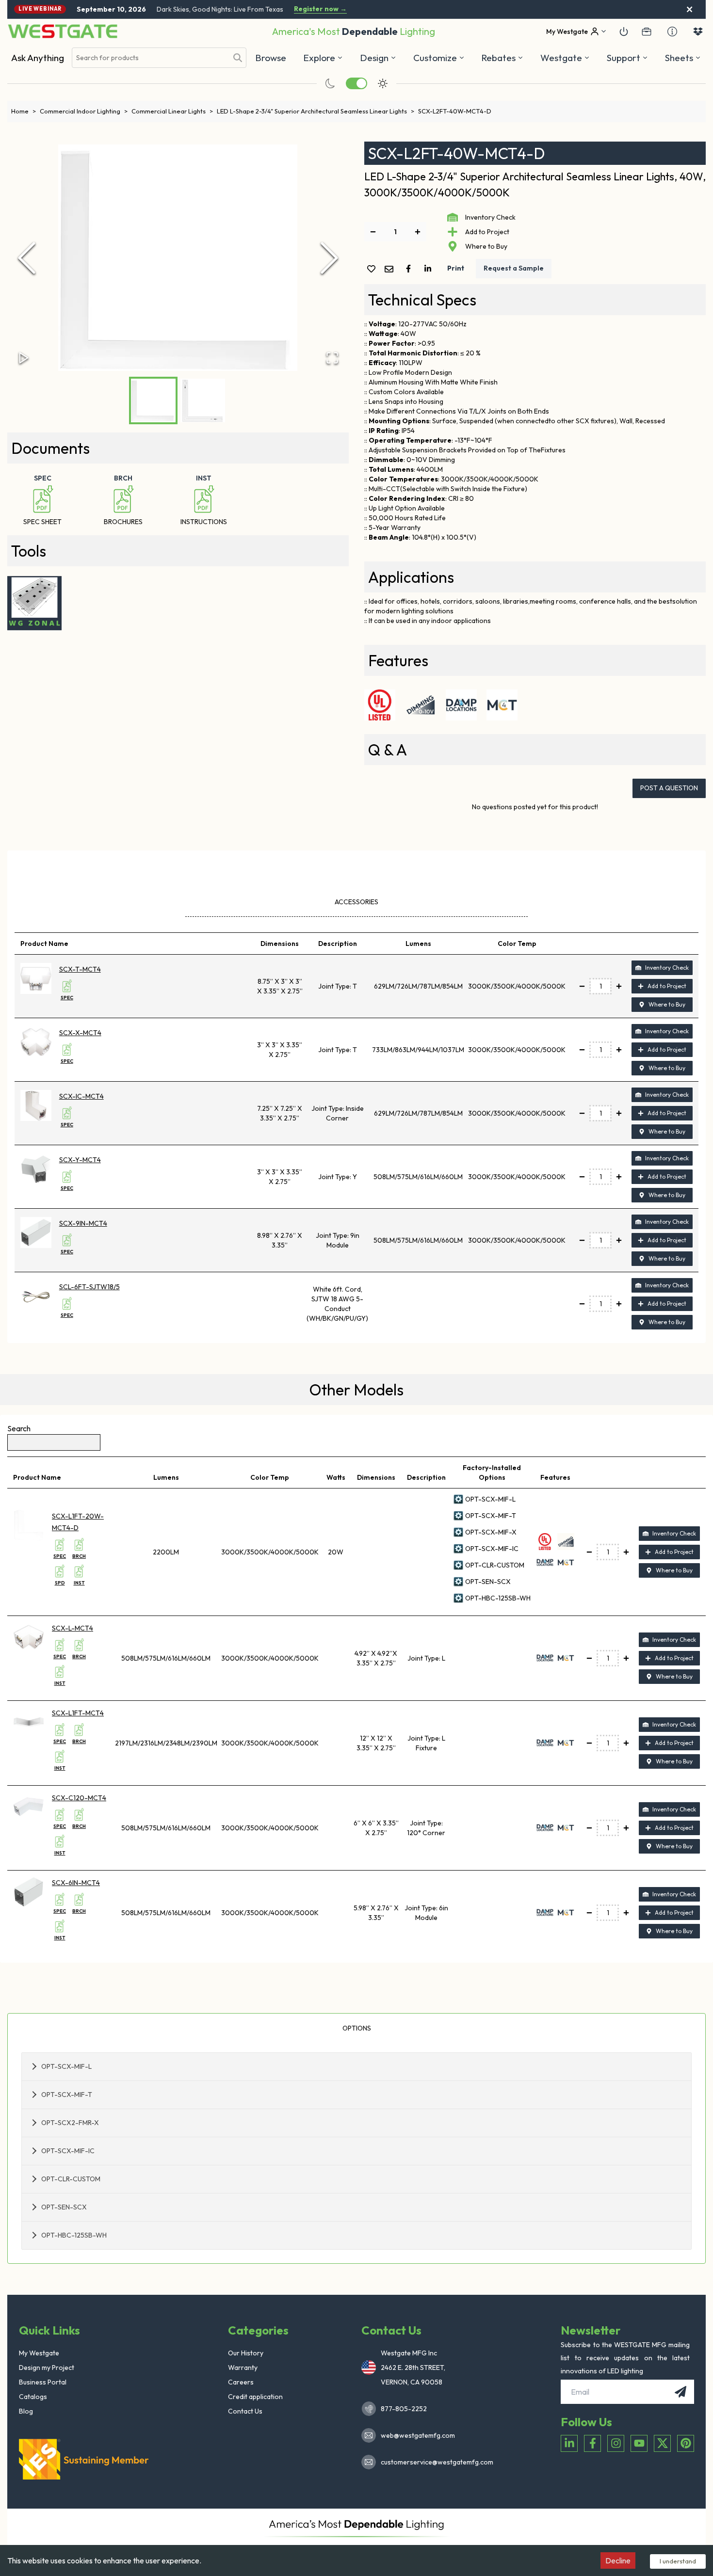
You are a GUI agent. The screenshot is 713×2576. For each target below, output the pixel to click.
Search (19, 1428)
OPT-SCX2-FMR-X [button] (70, 2123)
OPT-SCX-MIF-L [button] (66, 2066)
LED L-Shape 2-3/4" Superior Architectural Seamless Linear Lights (316, 111)
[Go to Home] (63, 31)
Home (24, 111)
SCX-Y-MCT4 (80, 1160)
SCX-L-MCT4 (73, 1628)
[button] (502, 58)
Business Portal (43, 2382)
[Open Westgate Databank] (698, 32)
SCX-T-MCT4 (80, 969)
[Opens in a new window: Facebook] (592, 2443)
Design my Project (47, 2368)
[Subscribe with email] (681, 2392)
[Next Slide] (329, 258)
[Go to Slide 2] (203, 400)
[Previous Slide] (27, 258)
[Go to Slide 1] (153, 400)
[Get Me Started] (624, 32)
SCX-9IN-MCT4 (83, 1223)
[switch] (356, 83)
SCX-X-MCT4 (80, 1033)
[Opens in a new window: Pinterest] (686, 2443)
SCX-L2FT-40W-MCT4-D (455, 111)
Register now (320, 9)
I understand (678, 2561)
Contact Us (245, 2411)
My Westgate (39, 2353)
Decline (618, 2560)
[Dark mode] (330, 83)
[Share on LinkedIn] (430, 269)
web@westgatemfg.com (418, 2435)
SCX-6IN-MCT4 (76, 1883)
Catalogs (33, 2397)
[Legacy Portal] (647, 32)
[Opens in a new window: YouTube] (639, 2443)
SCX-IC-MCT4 (81, 1096)
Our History (246, 2353)
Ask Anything (38, 58)
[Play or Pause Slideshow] (24, 358)
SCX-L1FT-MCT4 (78, 1713)
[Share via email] (391, 270)
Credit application (255, 2397)
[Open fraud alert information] (672, 32)
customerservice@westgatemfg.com (434, 2462)
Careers (241, 2382)
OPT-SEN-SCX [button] (64, 2207)
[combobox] (150, 58)
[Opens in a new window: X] (662, 2443)
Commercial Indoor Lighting (84, 111)
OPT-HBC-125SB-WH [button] (74, 2235)
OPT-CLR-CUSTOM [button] (71, 2179)
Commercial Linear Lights (172, 111)
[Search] (238, 58)
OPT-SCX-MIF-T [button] (67, 2095)
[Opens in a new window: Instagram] (616, 2443)
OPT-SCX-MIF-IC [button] (68, 2151)
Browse (271, 58)
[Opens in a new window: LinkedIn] (569, 2443)
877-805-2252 (404, 2409)
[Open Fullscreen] (332, 358)
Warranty (243, 2368)
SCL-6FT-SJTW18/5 (89, 1287)
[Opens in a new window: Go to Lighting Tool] (34, 603)
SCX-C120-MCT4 (79, 1798)
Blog (26, 2411)
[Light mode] (383, 83)
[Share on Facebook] (410, 269)
